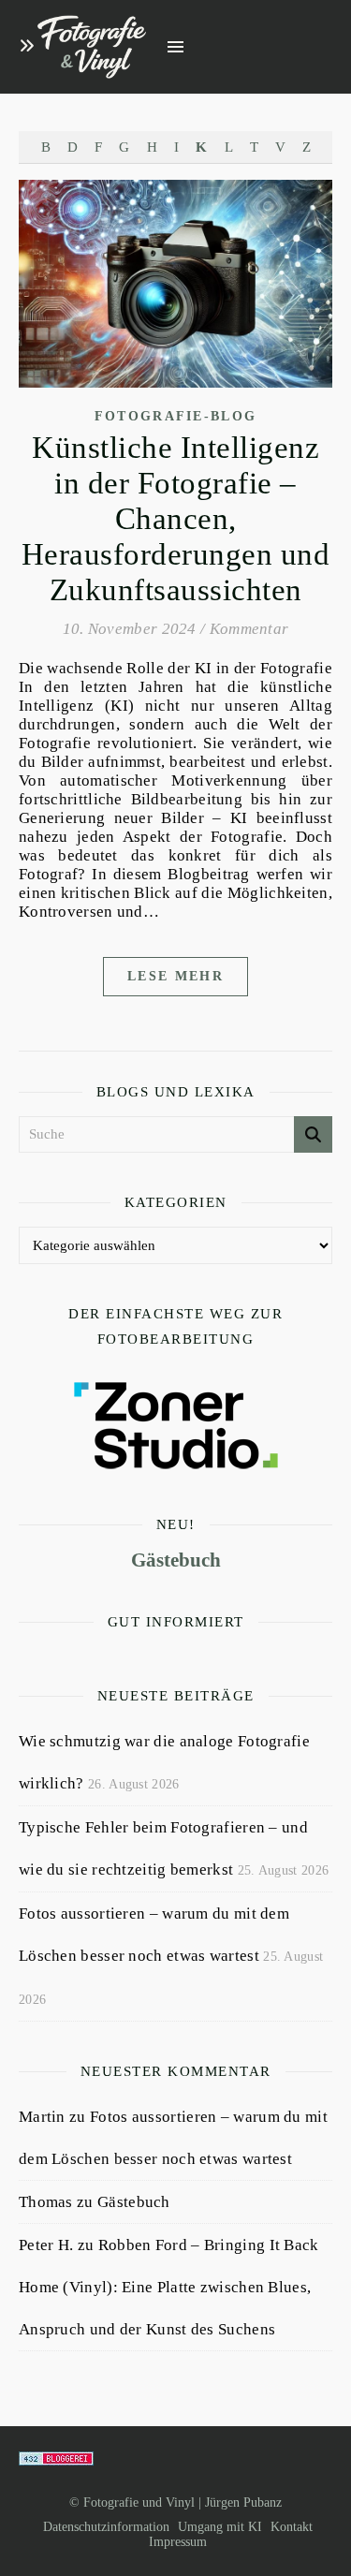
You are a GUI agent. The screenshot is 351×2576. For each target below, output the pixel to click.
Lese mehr (175, 976)
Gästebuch (176, 1560)
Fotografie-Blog (176, 416)
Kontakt (292, 2527)
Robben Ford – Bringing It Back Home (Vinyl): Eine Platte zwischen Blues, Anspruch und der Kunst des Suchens (169, 2287)
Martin (42, 2117)
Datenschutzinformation (106, 2527)
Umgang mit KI (220, 2527)
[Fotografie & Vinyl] (92, 47)
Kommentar (249, 629)
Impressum (178, 2542)
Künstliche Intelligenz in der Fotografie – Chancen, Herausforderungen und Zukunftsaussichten (176, 519)
